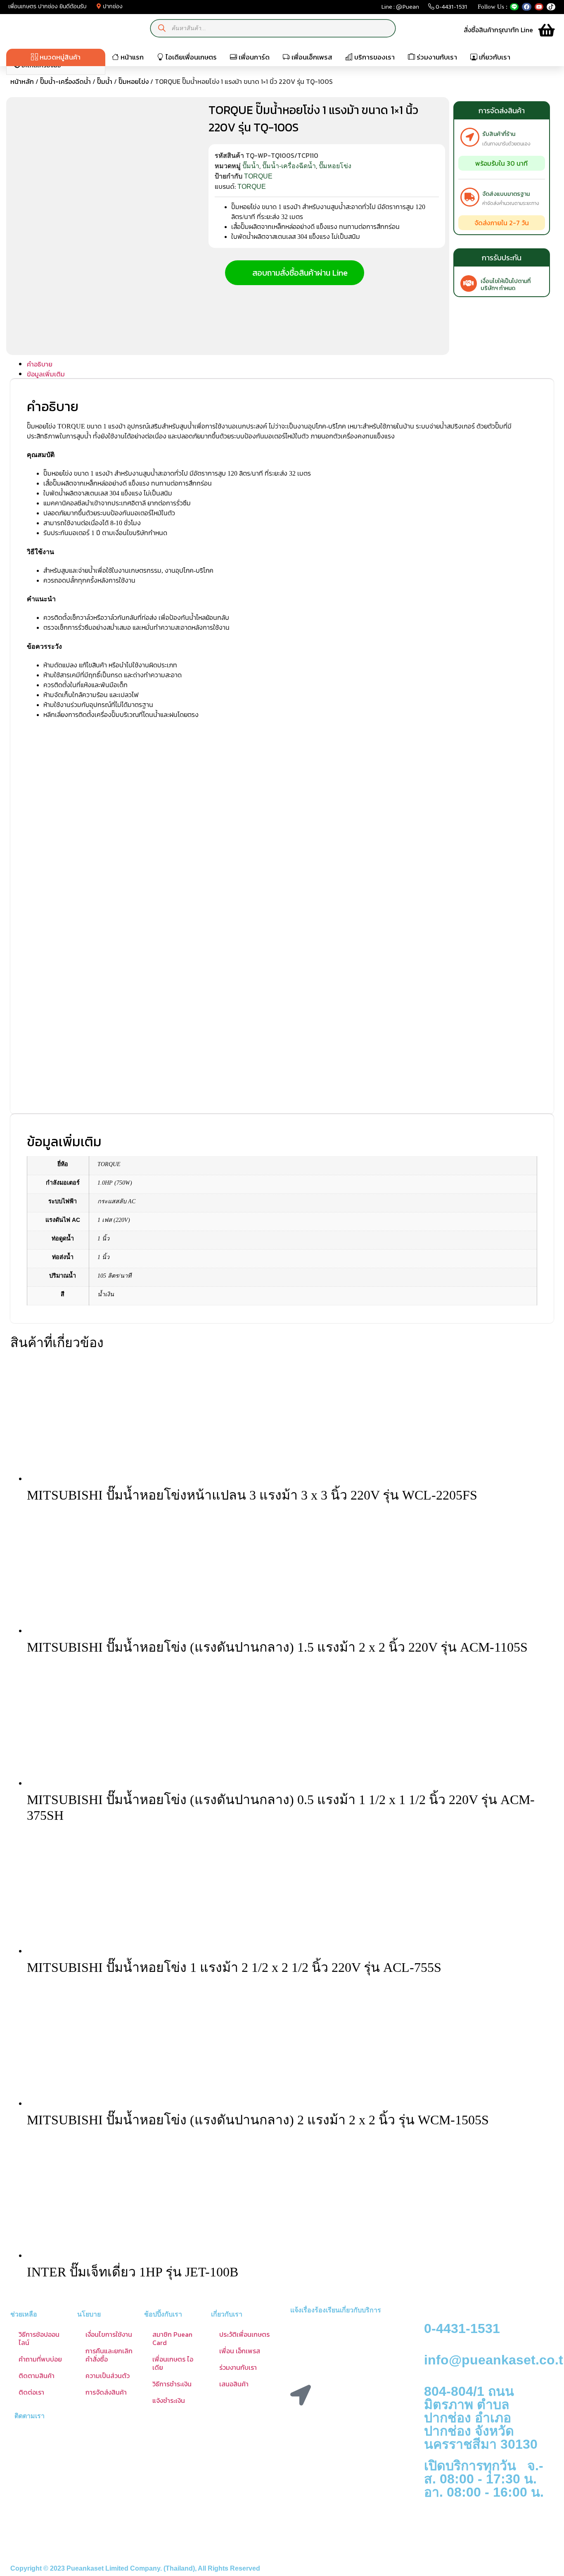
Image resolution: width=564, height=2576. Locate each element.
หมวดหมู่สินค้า (59, 57)
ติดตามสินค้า (37, 2376)
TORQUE (258, 176)
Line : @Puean (400, 8)
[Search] (162, 28)
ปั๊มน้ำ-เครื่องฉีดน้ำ (65, 81)
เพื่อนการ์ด (253, 57)
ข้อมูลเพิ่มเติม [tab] (46, 374)
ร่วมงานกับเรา (436, 57)
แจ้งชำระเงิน (169, 2400)
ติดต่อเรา (31, 2392)
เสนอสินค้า (234, 2384)
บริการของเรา (374, 57)
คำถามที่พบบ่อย (40, 2359)
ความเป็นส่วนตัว (108, 2376)
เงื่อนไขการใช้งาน (109, 2334)
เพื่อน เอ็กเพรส (240, 2351)
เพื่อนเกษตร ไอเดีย (173, 2363)
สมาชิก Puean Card (172, 2338)
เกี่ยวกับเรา (494, 57)
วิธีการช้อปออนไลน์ (39, 2338)
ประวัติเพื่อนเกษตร (244, 2334)
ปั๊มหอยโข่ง (134, 81)
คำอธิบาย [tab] (40, 364)
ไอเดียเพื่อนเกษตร (190, 57)
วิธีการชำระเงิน (172, 2384)
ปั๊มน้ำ (105, 81)
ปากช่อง (112, 6)
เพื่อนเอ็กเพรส (311, 57)
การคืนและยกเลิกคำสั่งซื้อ (109, 2355)
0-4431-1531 (451, 8)
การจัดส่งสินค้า (106, 2392)
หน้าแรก (131, 57)
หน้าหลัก (22, 81)
